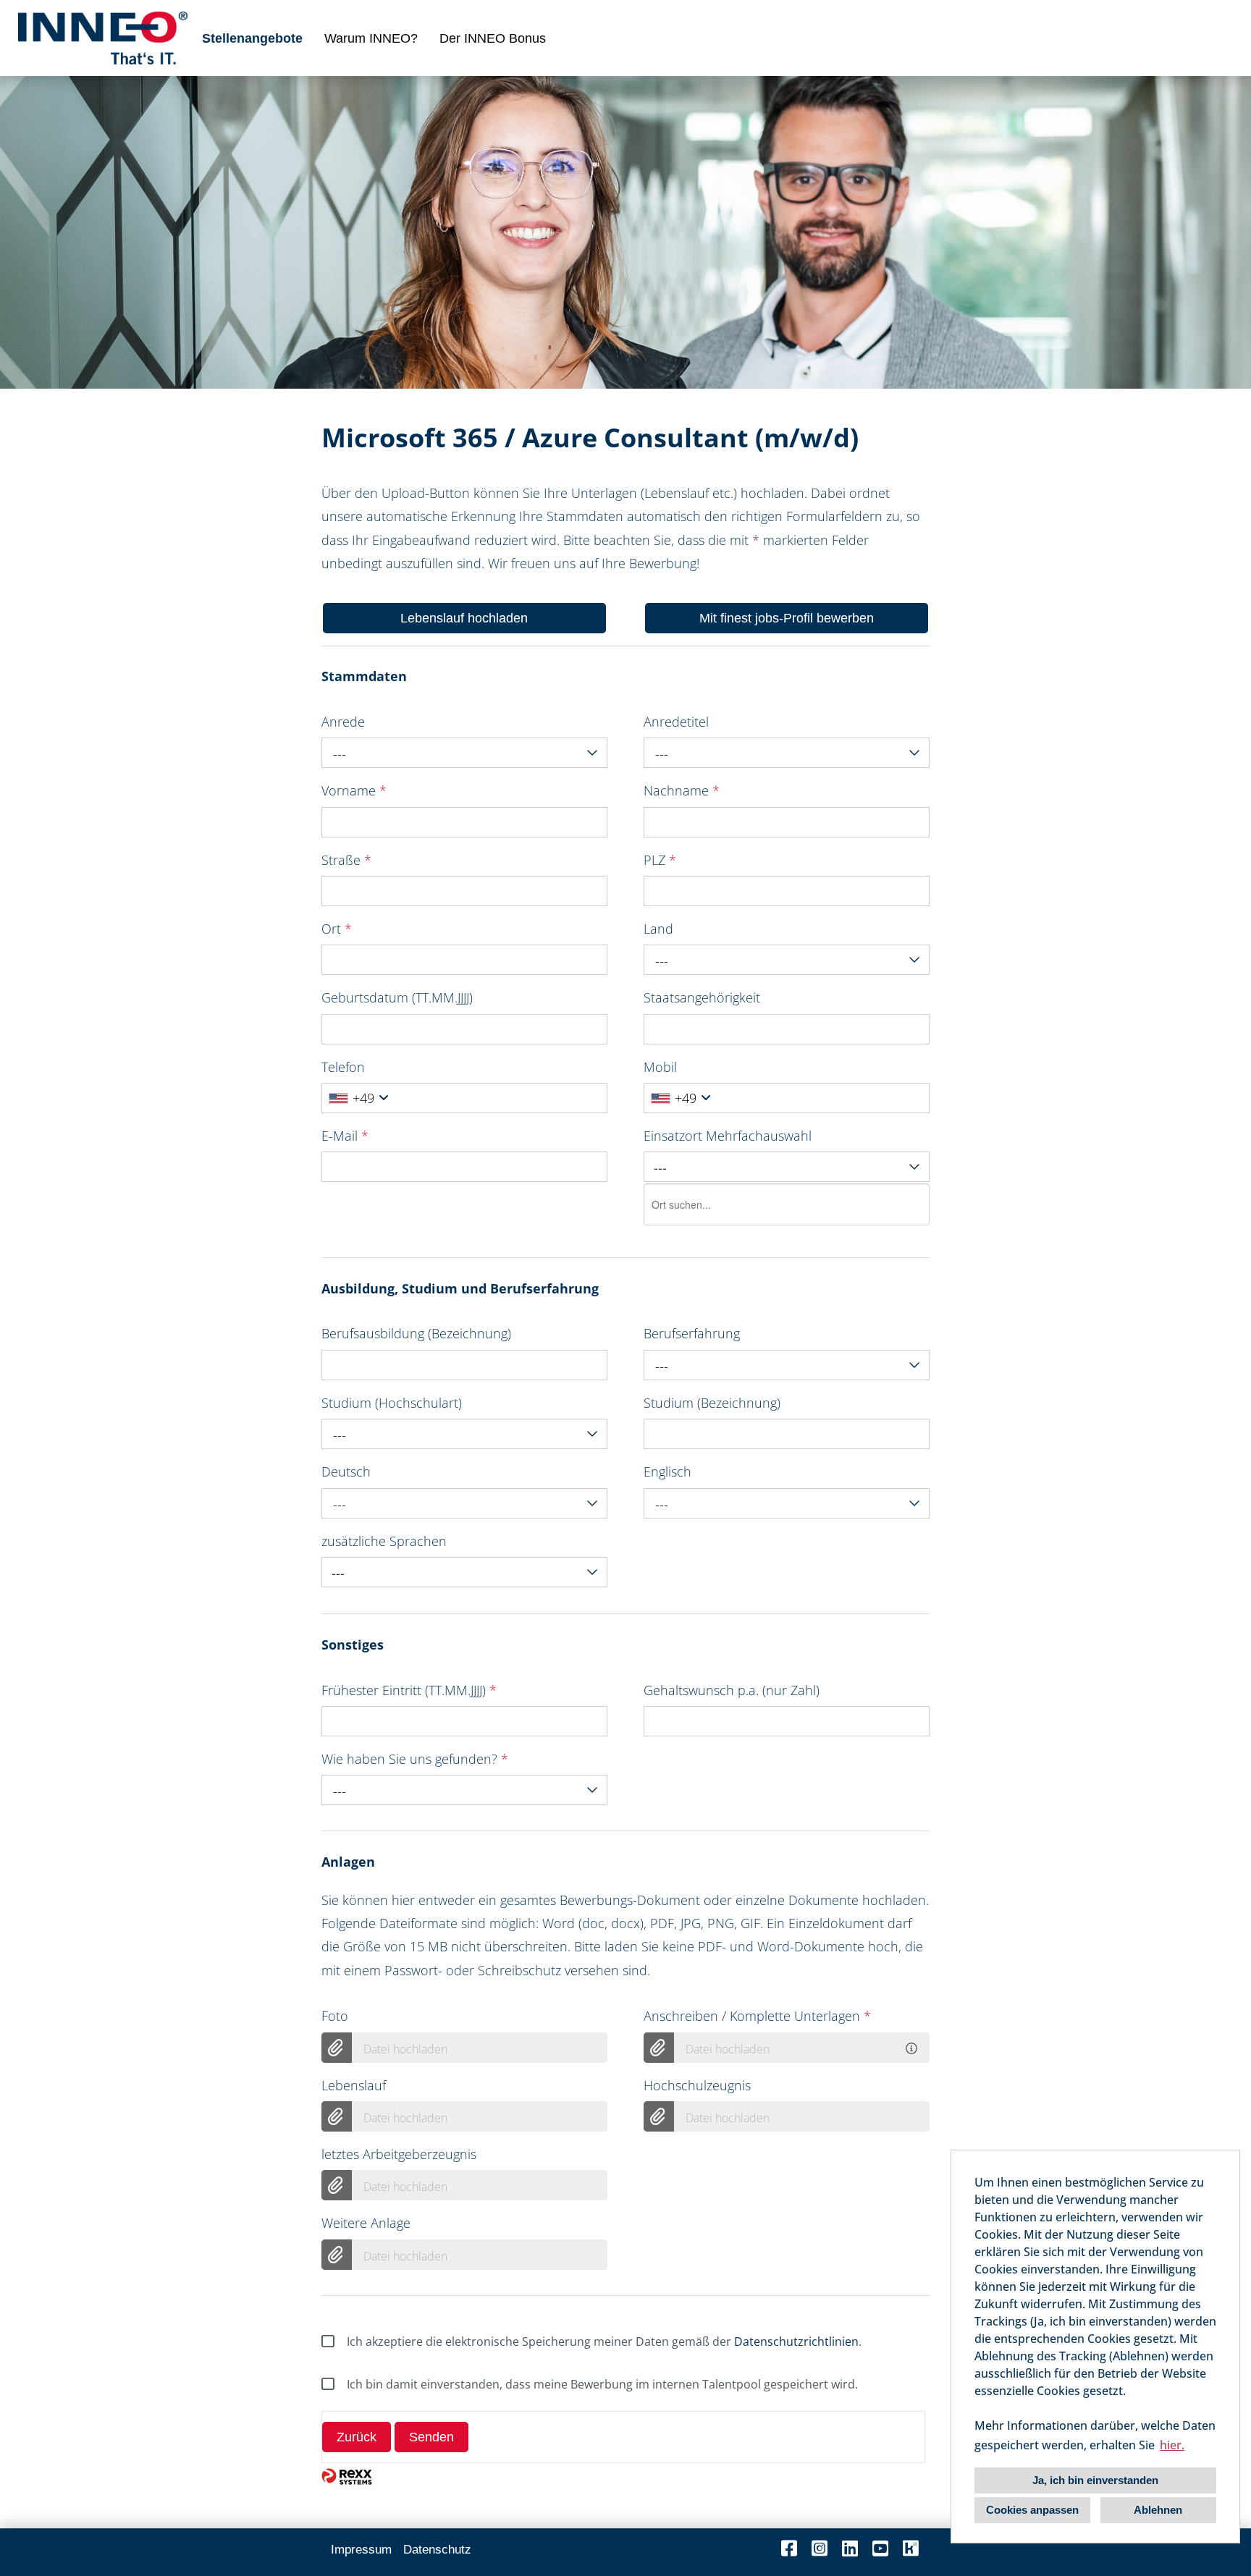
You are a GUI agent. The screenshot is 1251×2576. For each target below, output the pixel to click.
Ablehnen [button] (1158, 2510)
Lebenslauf (354, 2085)
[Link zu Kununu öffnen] (911, 2548)
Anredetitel (676, 722)
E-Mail (345, 1136)
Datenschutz (437, 2550)
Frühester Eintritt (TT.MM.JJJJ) (409, 1690)
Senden (431, 2437)
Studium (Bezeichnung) (712, 1403)
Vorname (354, 790)
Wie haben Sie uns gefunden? (415, 1759)
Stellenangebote (252, 38)
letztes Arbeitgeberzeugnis (399, 2154)
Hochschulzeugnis (697, 2085)
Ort (337, 929)
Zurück (357, 2437)
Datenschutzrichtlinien (796, 2341)
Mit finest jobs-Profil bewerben (787, 618)
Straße (346, 860)
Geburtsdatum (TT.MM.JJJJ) (397, 997)
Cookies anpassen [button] (1032, 2510)
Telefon (343, 1067)
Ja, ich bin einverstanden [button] (1095, 2480)
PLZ (660, 860)
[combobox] (464, 753)
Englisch (667, 1471)
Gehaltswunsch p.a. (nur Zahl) (732, 1690)
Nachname (682, 790)
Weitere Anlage (366, 2223)
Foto (335, 2016)
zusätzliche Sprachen (384, 1541)
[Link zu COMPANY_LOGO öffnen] (103, 38)
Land (658, 929)
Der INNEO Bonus (493, 38)
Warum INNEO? (371, 38)
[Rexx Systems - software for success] (347, 2476)
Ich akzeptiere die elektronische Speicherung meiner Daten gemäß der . (604, 2341)
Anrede (343, 722)
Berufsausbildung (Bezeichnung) (416, 1333)
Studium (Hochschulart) (392, 1403)
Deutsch (346, 1471)
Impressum (361, 2550)
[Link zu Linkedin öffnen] (850, 2548)
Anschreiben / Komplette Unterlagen (757, 2016)
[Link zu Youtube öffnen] (880, 2548)
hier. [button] (1172, 2445)
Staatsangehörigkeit (702, 997)
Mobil (660, 1067)
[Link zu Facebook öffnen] (789, 2548)
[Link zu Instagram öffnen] (820, 2548)
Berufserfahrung (692, 1333)
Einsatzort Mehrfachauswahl (728, 1136)
